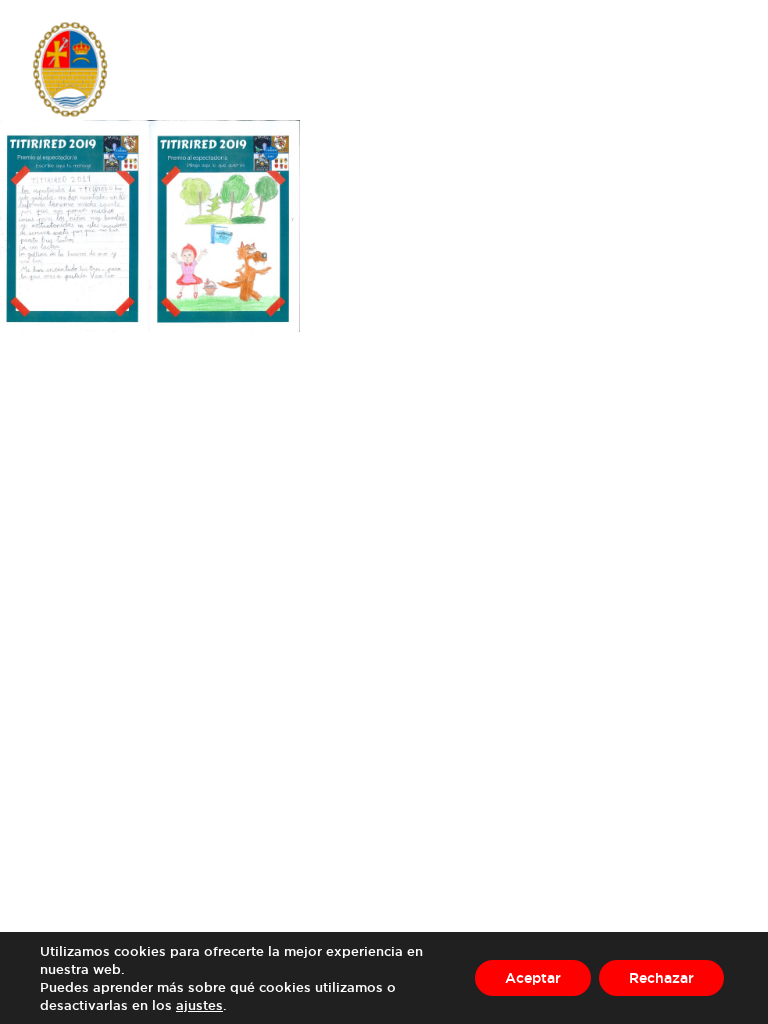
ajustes (199, 1005)
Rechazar (661, 977)
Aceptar (533, 977)
